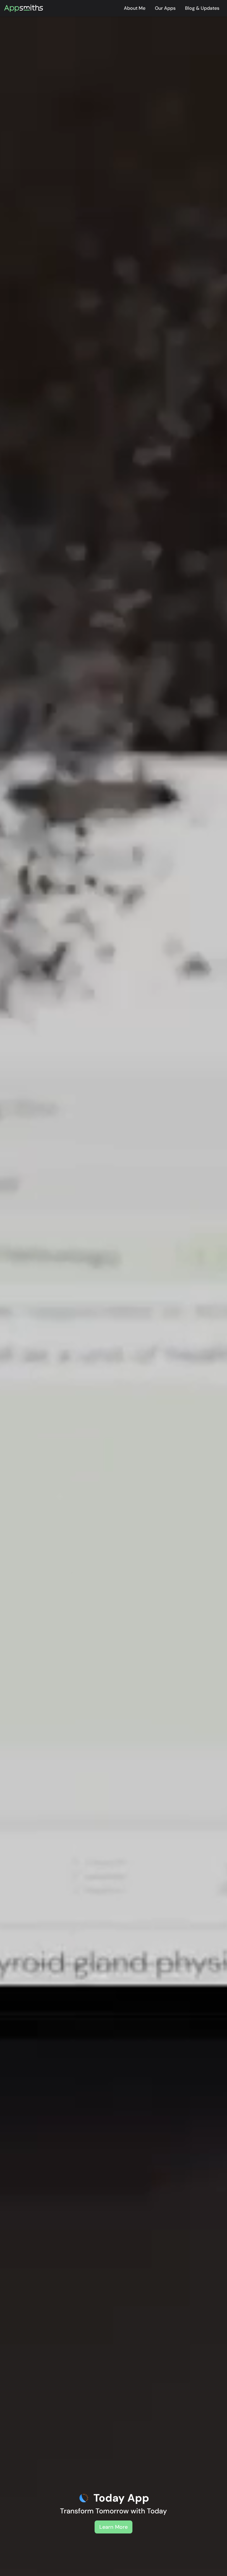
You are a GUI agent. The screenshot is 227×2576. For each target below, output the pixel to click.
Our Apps (165, 8)
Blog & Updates (202, 8)
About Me (135, 8)
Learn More (113, 2527)
